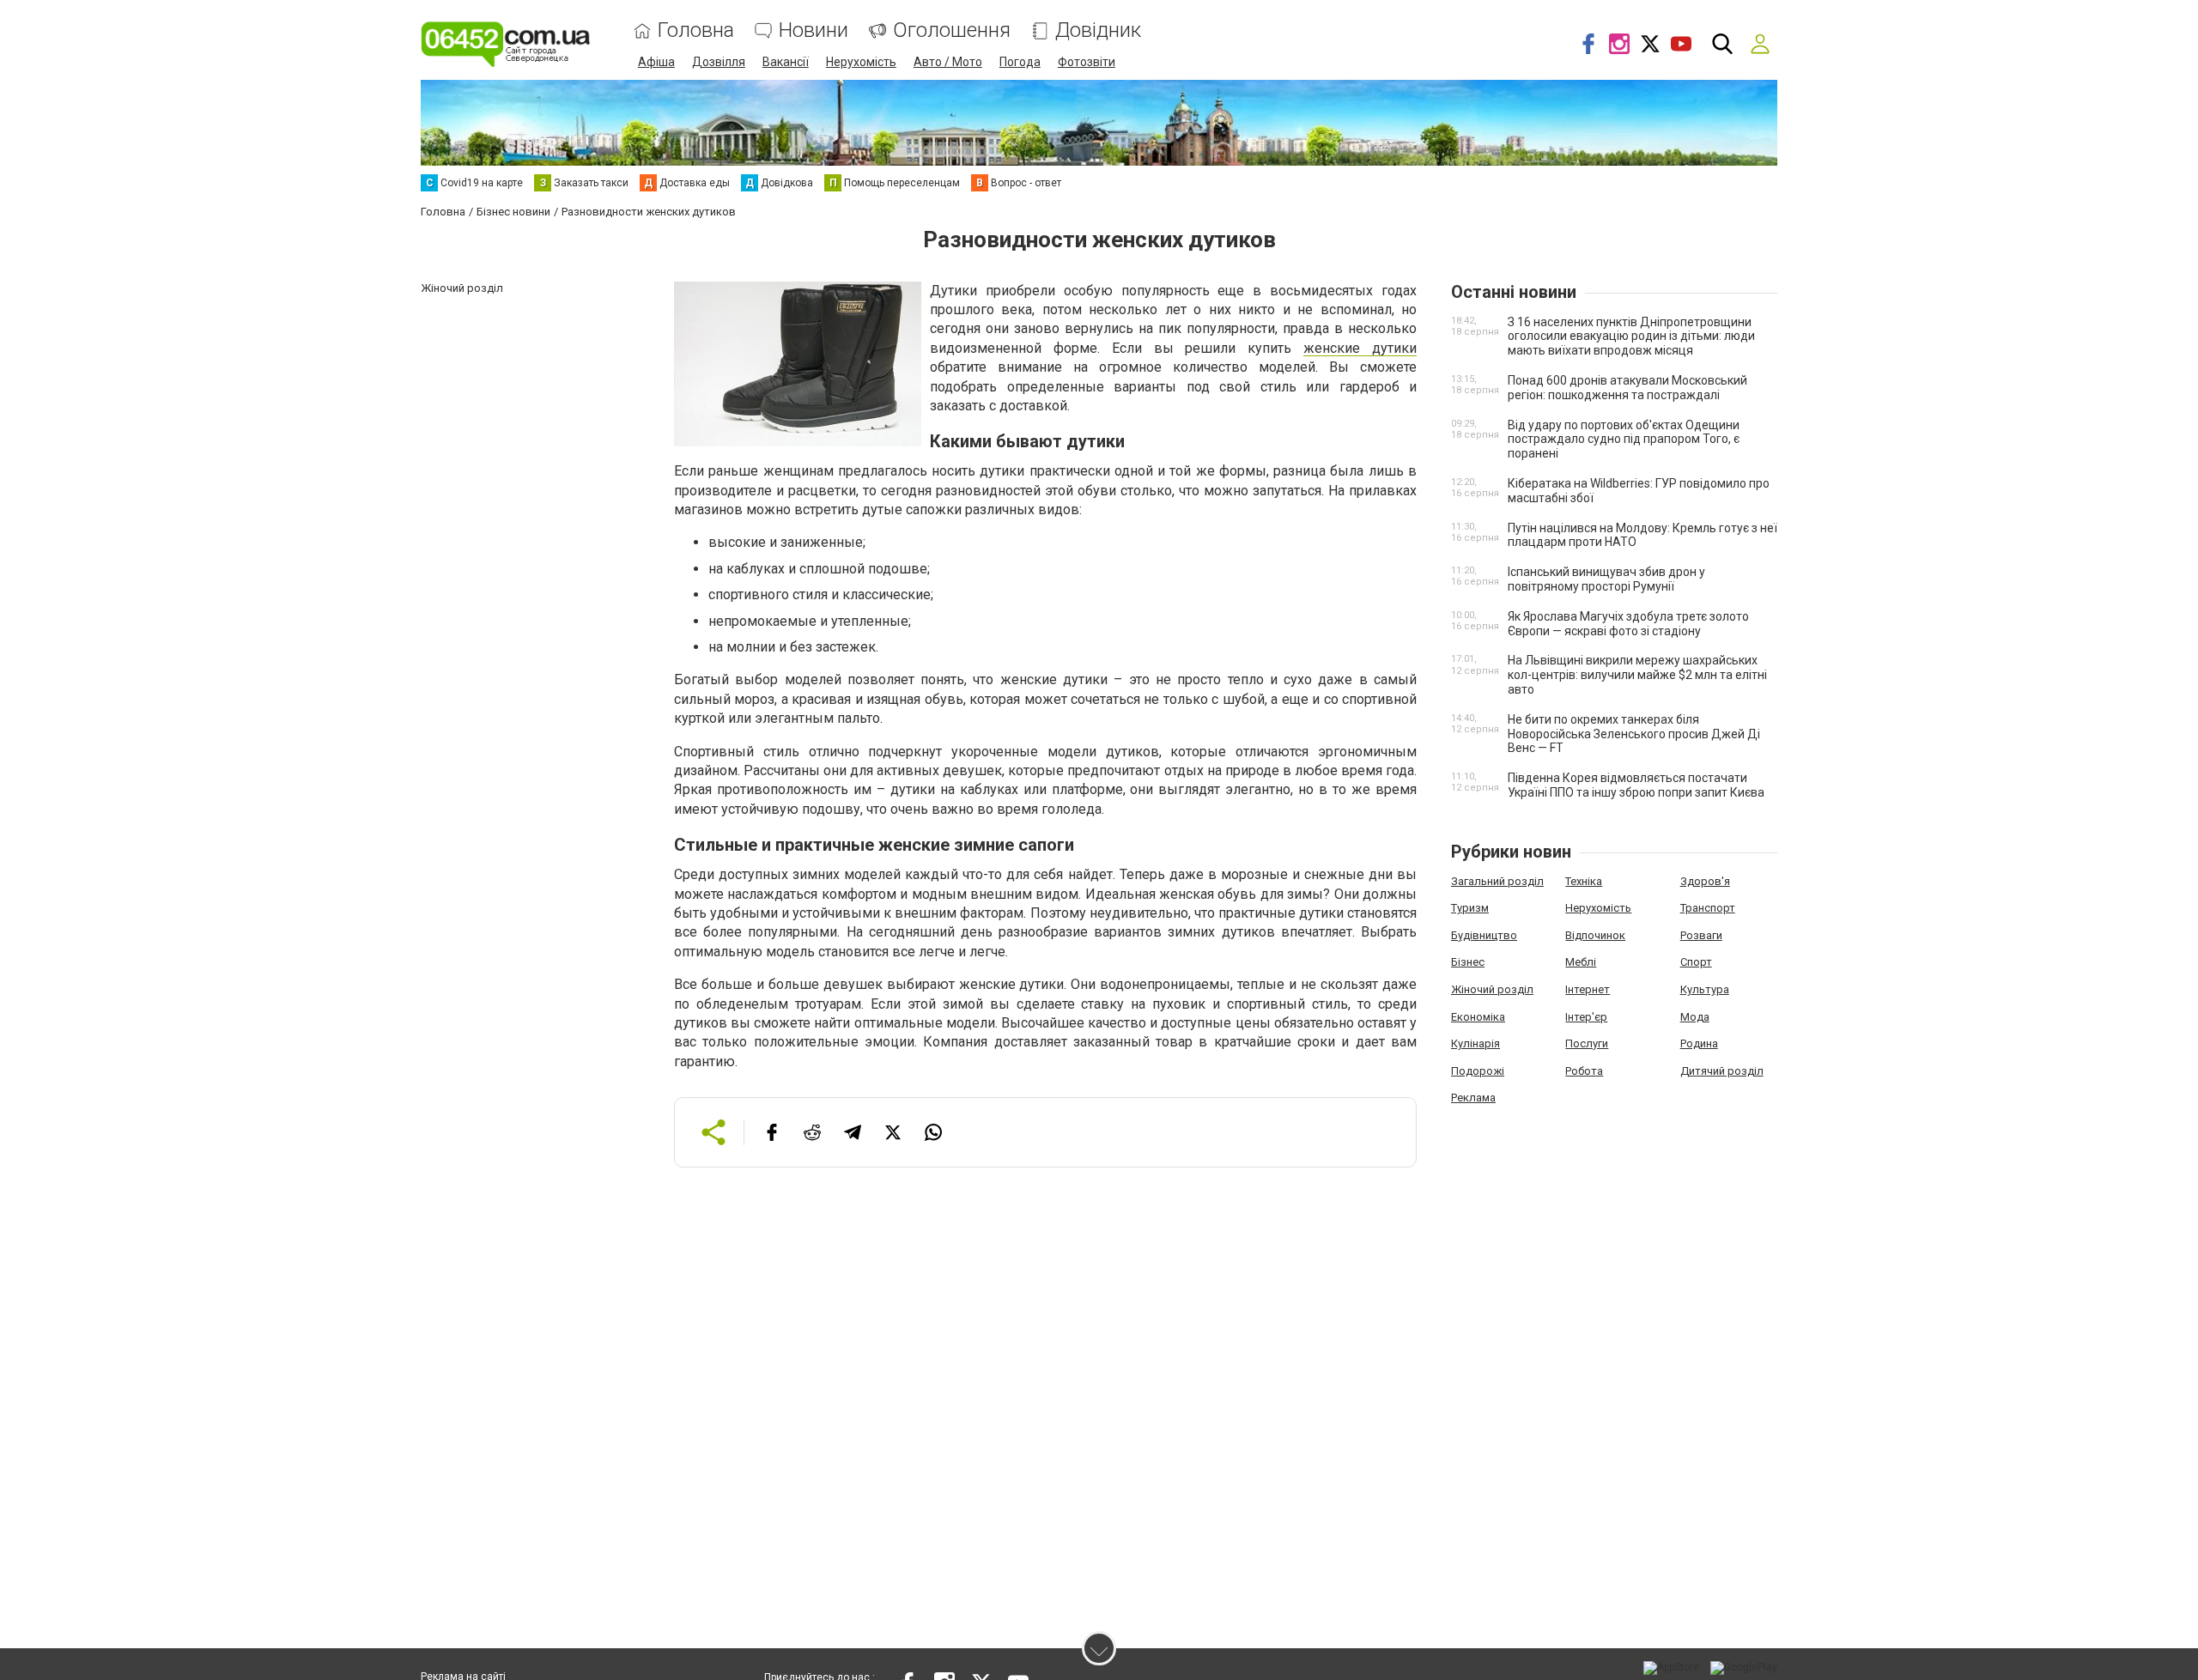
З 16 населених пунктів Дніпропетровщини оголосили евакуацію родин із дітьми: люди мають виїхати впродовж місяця (1631, 337)
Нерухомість (861, 62)
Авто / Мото (948, 62)
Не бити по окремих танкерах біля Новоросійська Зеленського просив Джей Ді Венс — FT (1634, 734)
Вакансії (786, 62)
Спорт (1696, 962)
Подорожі (1478, 1071)
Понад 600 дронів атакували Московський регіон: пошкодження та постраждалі (1627, 388)
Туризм (1470, 908)
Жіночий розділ (1492, 989)
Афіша (656, 62)
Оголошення (952, 30)
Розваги (1701, 935)
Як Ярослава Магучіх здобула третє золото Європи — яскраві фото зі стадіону (1628, 624)
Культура (1705, 989)
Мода (1695, 1017)
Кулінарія (1475, 1043)
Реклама (1473, 1098)
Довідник (1098, 30)
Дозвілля (719, 62)
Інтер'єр (1586, 1017)
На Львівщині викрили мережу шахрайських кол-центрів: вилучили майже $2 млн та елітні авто (1637, 675)
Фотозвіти (1087, 62)
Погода (1020, 62)
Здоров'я (1705, 881)
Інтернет (1588, 989)
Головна (696, 30)
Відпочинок (1595, 935)
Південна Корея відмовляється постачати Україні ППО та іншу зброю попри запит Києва (1636, 785)
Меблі (1581, 962)
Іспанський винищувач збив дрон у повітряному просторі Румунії (1606, 579)
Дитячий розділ (1722, 1071)
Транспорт (1708, 908)
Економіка (1478, 1017)
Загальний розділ (1497, 881)
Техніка (1584, 881)
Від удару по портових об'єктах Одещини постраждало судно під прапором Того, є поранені (1624, 440)
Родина (1699, 1043)
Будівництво (1484, 935)
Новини (814, 30)
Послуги (1587, 1043)
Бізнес (1468, 962)
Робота (1584, 1071)
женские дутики (1360, 348)
